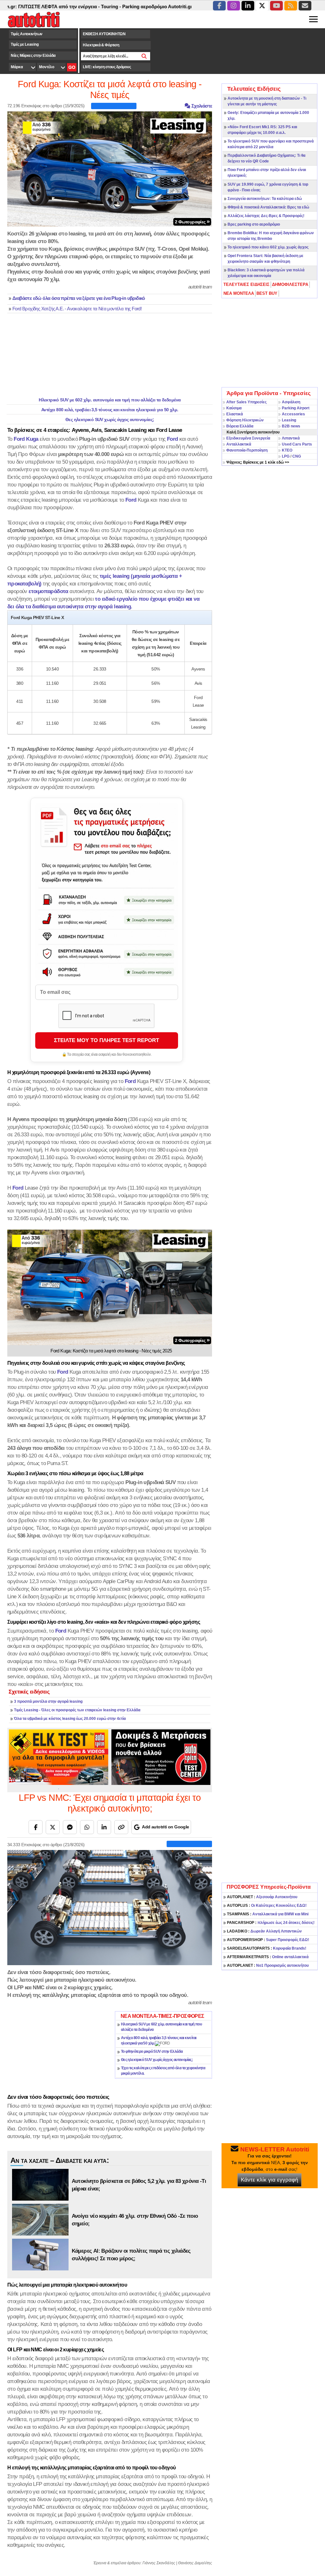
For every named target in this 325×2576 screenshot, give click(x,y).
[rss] (291, 6)
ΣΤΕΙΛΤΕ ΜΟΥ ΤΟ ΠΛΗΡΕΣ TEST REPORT (106, 1040)
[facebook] (219, 6)
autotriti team (200, 287)
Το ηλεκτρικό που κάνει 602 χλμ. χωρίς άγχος (268, 247)
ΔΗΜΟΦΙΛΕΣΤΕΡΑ (290, 284)
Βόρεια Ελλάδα (240, 426)
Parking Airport (296, 408)
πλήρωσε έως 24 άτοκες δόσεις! (271, 1923)
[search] (144, 56)
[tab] (247, 285)
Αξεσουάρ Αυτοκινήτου (262, 1897)
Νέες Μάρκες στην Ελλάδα (33, 56)
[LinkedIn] (104, 1827)
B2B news (291, 426)
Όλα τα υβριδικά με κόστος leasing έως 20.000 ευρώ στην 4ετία (70, 1719)
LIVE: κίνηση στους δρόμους (107, 67)
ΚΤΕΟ (287, 450)
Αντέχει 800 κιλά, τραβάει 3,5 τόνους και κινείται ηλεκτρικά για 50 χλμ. (110, 410)
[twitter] (262, 6)
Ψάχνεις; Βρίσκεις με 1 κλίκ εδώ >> (258, 462)
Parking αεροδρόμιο (99, 7)
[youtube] (276, 6)
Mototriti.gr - (165, 7)
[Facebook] (36, 1827)
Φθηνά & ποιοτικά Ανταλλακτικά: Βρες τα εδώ (268, 207)
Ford (172, 439)
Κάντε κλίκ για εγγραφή (269, 2180)
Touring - (66, 7)
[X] (53, 1827)
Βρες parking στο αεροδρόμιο (254, 224)
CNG (297, 456)
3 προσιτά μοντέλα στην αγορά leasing (48, 1701)
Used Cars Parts (297, 444)
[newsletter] (305, 6)
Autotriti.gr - (136, 7)
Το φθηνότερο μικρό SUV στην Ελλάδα (152, 2051)
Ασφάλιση (291, 402)
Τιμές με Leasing (25, 44)
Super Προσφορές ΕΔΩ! (268, 1940)
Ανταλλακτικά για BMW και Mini (268, 1914)
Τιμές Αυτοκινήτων (27, 34)
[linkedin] (248, 6)
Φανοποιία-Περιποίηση (247, 450)
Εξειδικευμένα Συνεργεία (248, 438)
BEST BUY (267, 293)
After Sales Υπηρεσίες (246, 402)
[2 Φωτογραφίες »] (110, 168)
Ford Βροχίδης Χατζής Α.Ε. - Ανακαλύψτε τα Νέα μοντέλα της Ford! (77, 309)
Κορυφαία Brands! (267, 1948)
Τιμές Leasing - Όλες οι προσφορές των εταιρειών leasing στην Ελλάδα (77, 1710)
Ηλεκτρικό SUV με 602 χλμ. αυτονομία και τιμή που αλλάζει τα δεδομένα (110, 400)
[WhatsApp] (87, 1827)
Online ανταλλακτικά (268, 1957)
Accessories (293, 414)
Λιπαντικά (291, 438)
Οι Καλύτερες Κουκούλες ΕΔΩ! (267, 1906)
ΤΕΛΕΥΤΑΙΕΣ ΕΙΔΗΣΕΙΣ (246, 284)
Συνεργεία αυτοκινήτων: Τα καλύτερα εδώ (265, 199)
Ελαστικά (235, 414)
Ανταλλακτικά (239, 444)
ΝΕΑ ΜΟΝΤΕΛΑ (239, 293)
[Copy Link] (121, 1827)
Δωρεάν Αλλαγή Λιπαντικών (264, 1931)
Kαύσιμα (234, 408)
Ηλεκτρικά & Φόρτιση (101, 45)
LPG (286, 456)
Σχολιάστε (201, 106)
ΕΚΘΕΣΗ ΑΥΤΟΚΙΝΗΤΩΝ (104, 34)
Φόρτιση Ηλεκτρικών (245, 420)
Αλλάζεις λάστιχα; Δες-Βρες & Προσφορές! (266, 216)
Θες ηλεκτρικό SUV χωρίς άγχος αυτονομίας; (110, 419)
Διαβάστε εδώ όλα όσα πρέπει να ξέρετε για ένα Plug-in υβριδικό (79, 298)
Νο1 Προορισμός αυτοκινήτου (268, 1965)
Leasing (289, 420)
